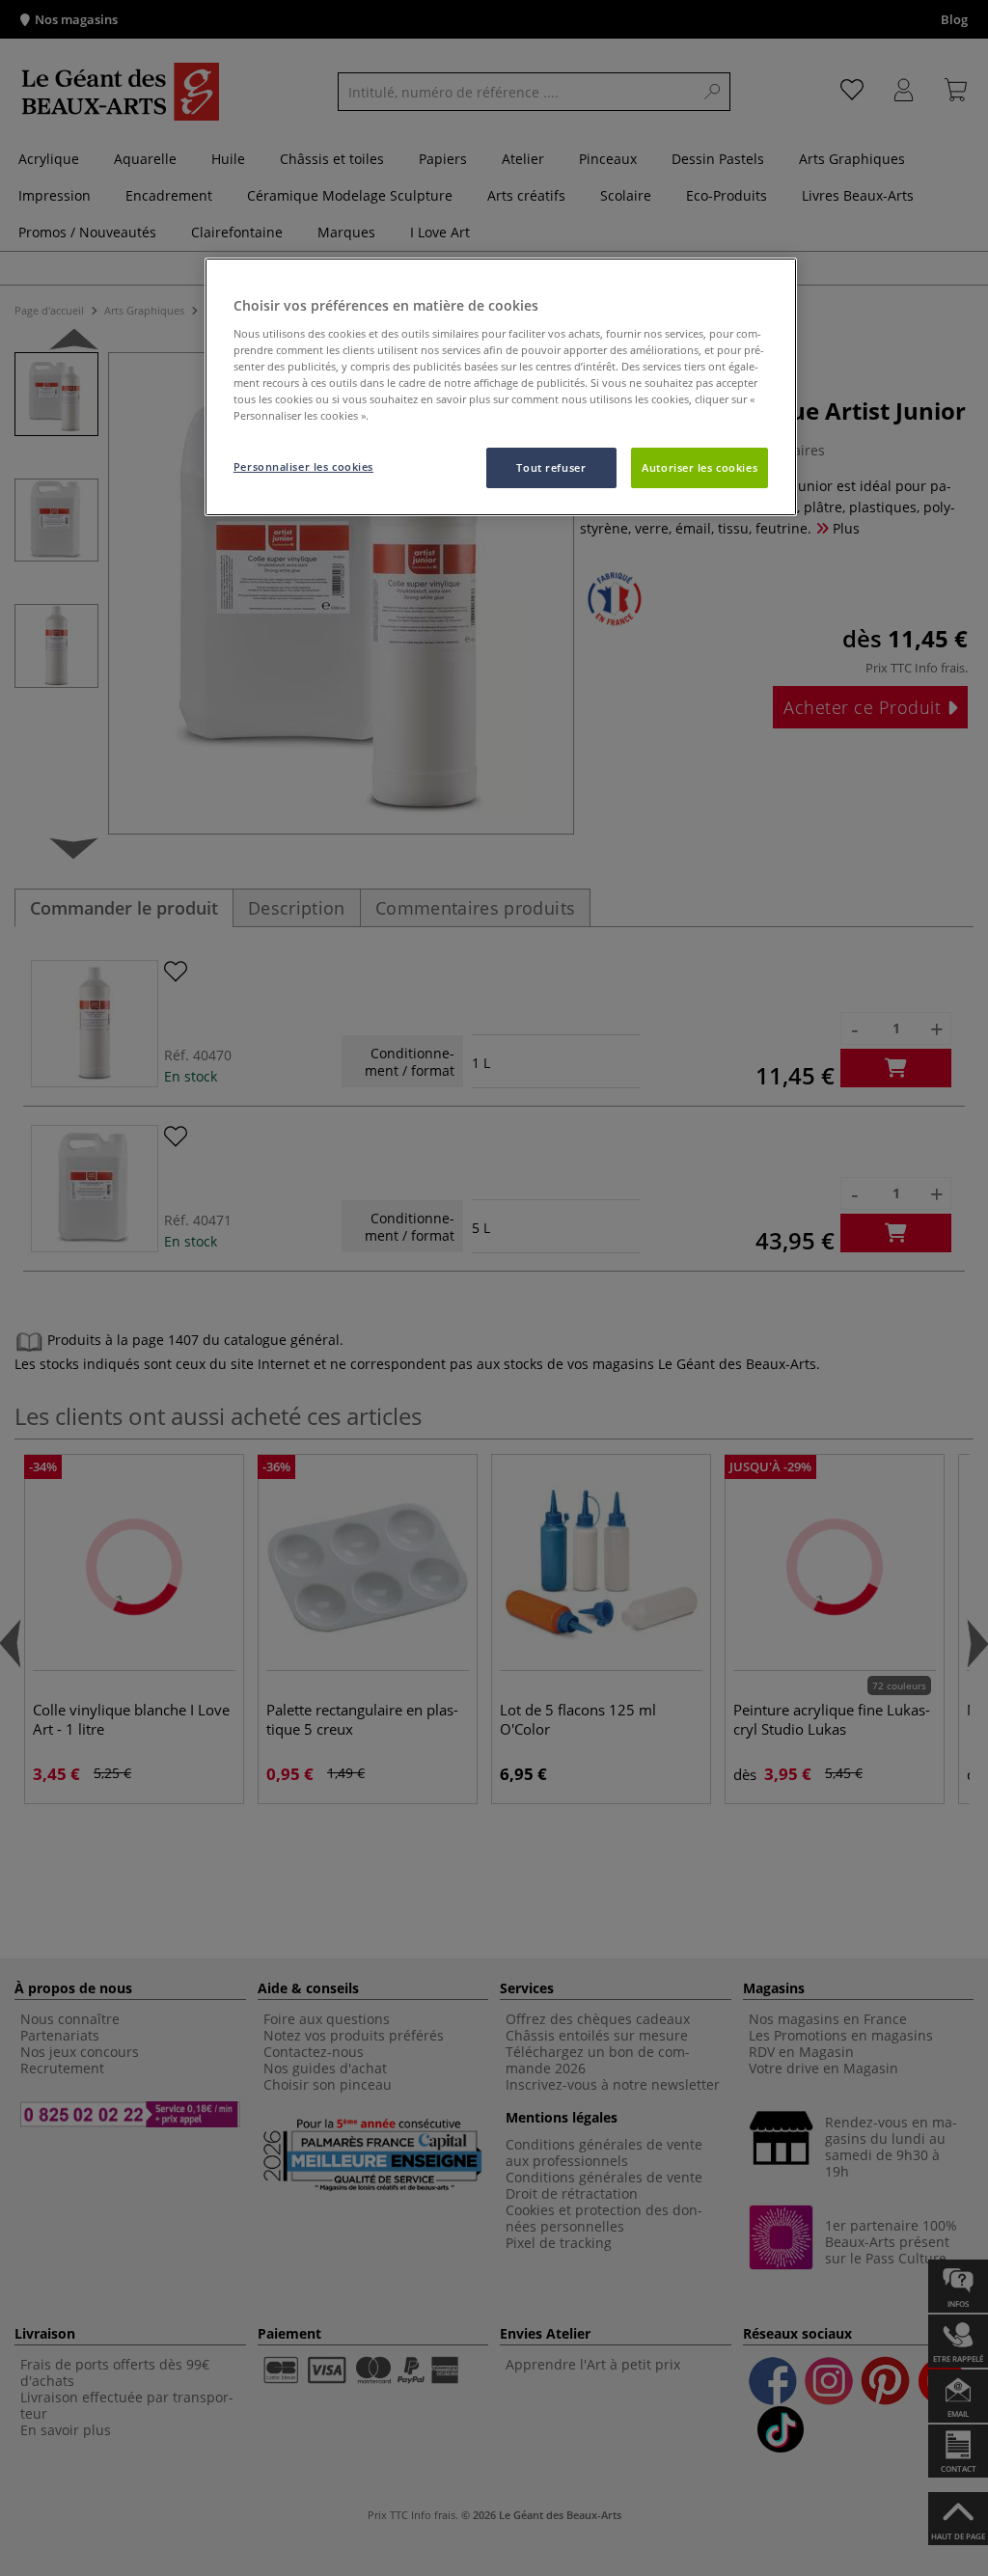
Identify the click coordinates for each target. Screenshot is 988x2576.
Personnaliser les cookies (303, 466)
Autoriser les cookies (700, 467)
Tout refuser (551, 467)
